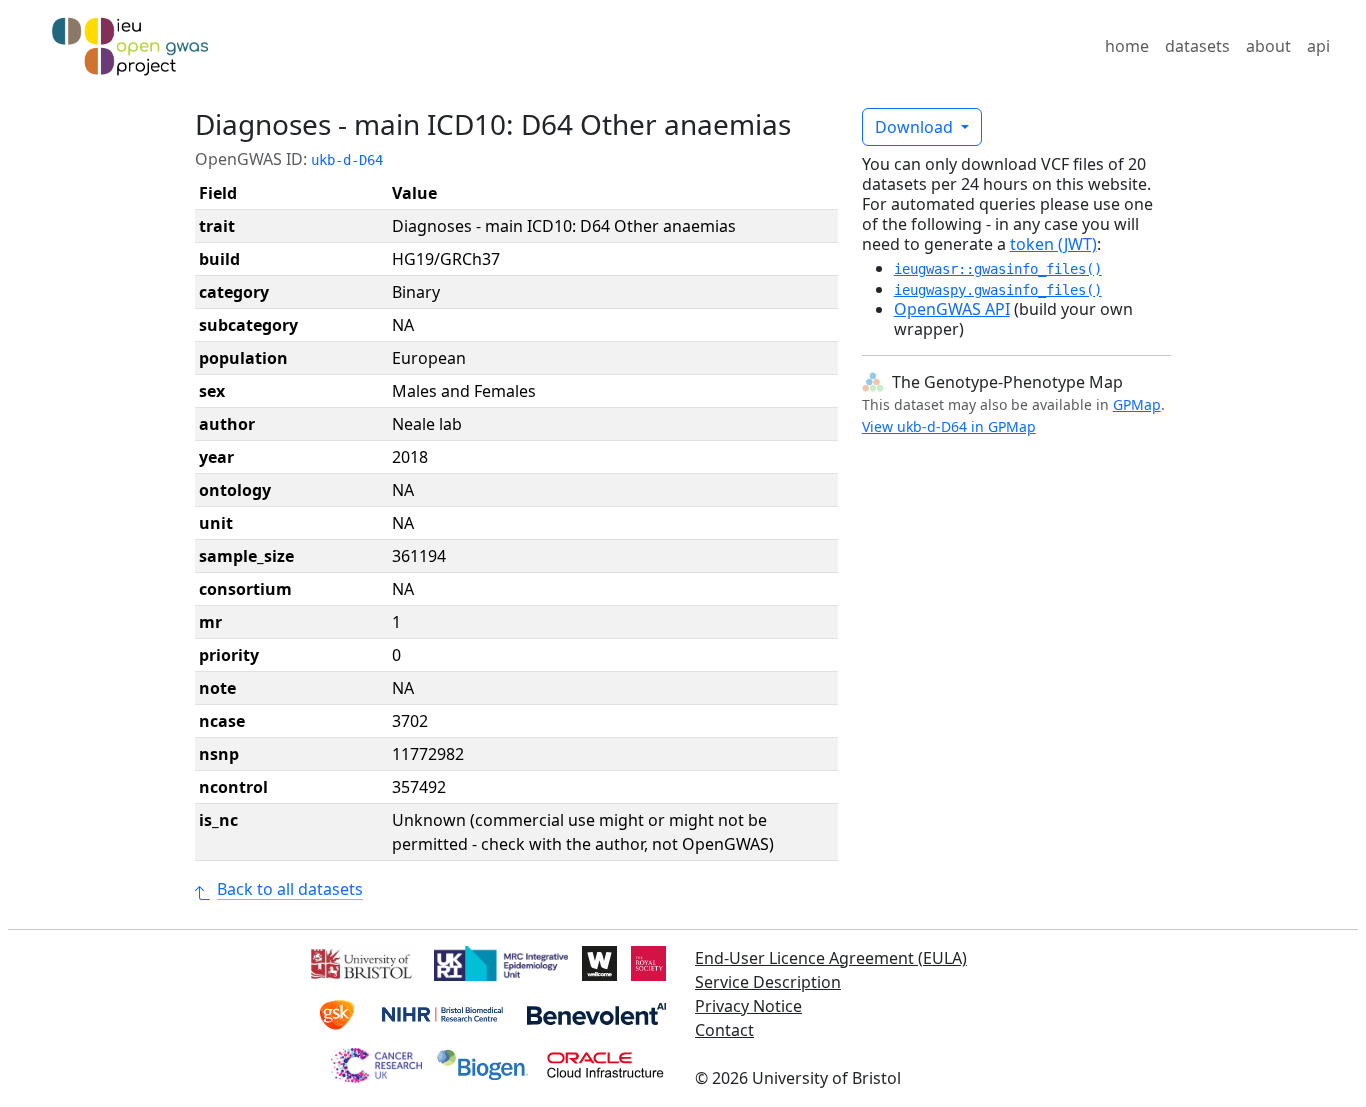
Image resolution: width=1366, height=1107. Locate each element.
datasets (1197, 46)
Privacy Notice (748, 1006)
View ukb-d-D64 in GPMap (949, 426)
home (1127, 46)
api (1318, 46)
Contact (724, 1030)
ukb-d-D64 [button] (347, 160)
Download (916, 127)
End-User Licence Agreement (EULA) (831, 958)
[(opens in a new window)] (359, 962)
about (1268, 46)
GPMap (1137, 404)
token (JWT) (1053, 244)
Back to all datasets (290, 889)
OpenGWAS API (952, 309)
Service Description (768, 982)
